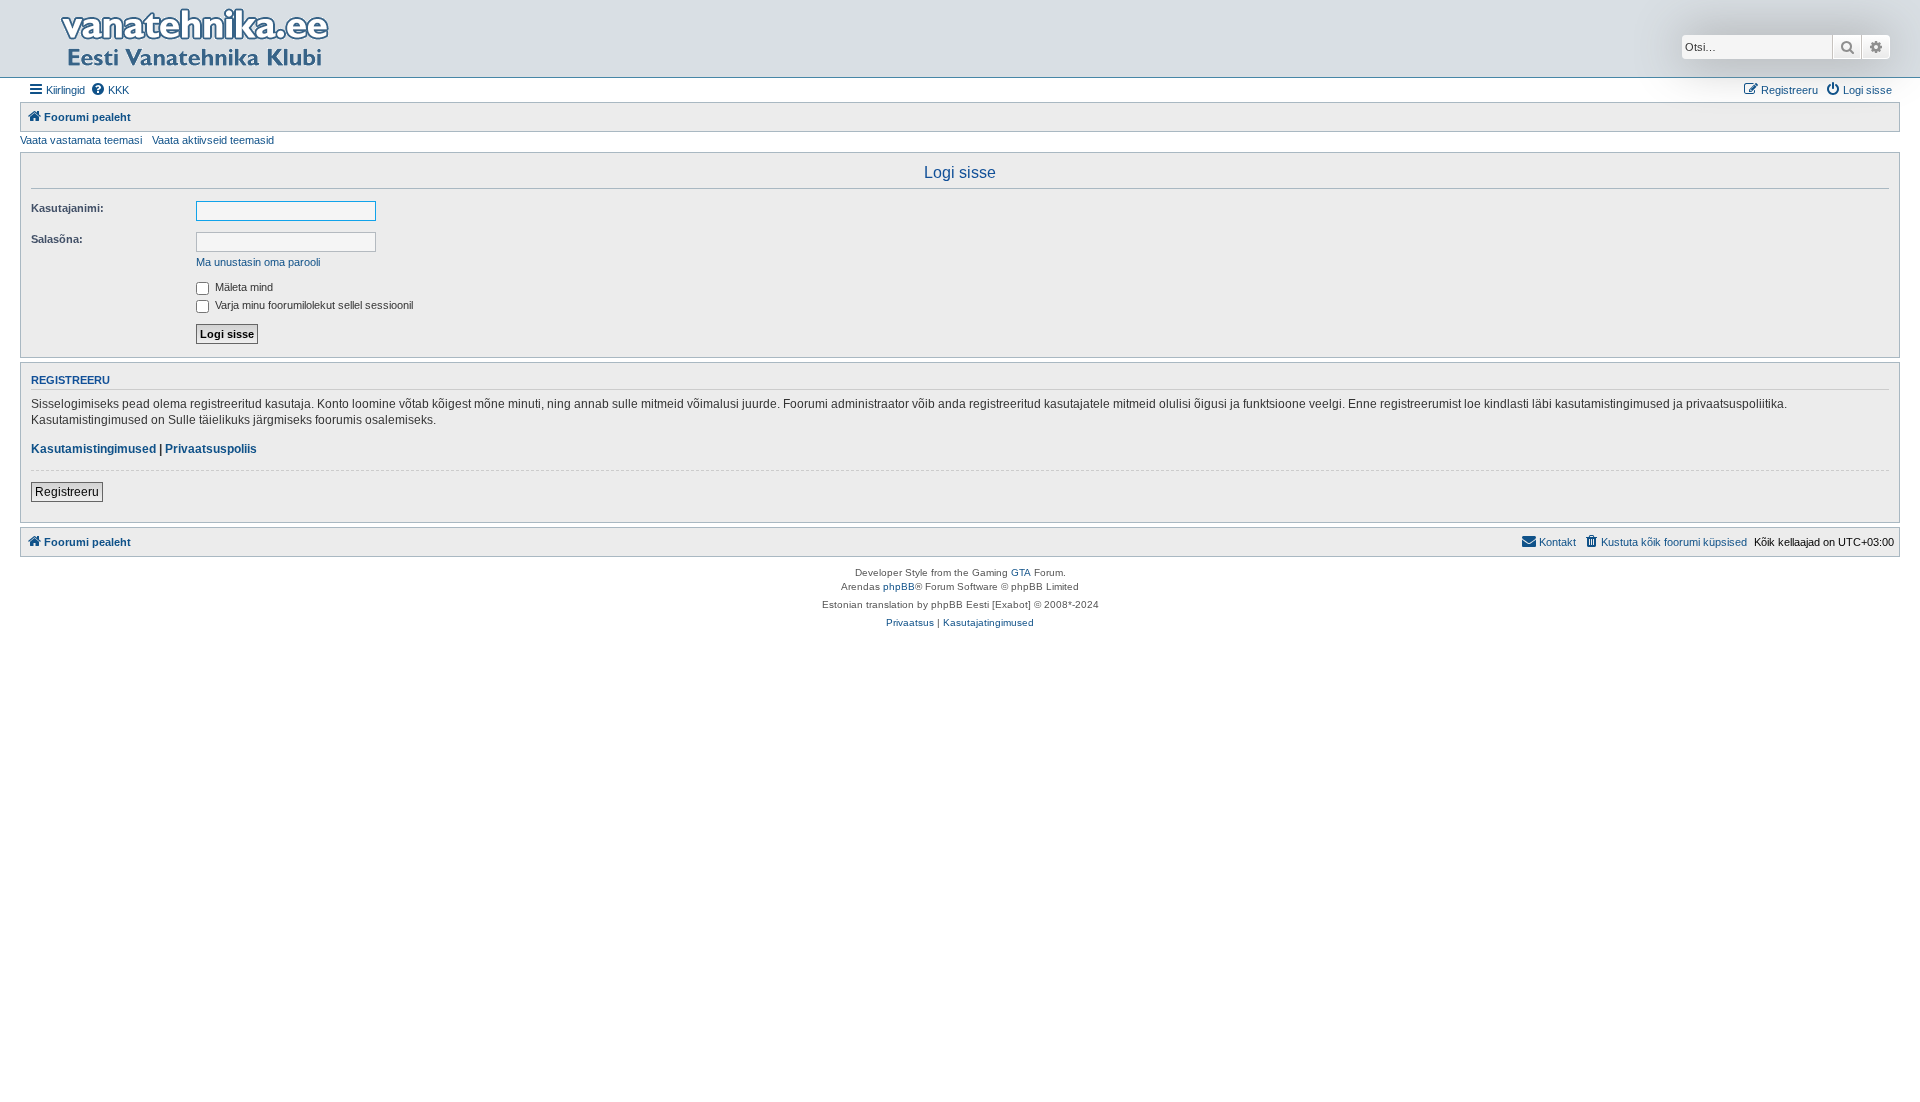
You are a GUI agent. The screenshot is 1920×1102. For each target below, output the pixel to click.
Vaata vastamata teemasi (81, 140)
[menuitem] (109, 90)
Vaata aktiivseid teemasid (213, 140)
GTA (1021, 572)
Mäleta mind (242, 287)
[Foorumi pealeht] (194, 38)
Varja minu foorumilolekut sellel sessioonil (312, 305)
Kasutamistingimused (93, 449)
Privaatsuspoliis (211, 449)
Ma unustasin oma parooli (258, 262)
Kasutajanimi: (67, 208)
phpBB (899, 586)
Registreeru (67, 492)
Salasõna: (57, 239)
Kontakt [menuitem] (1557, 542)
